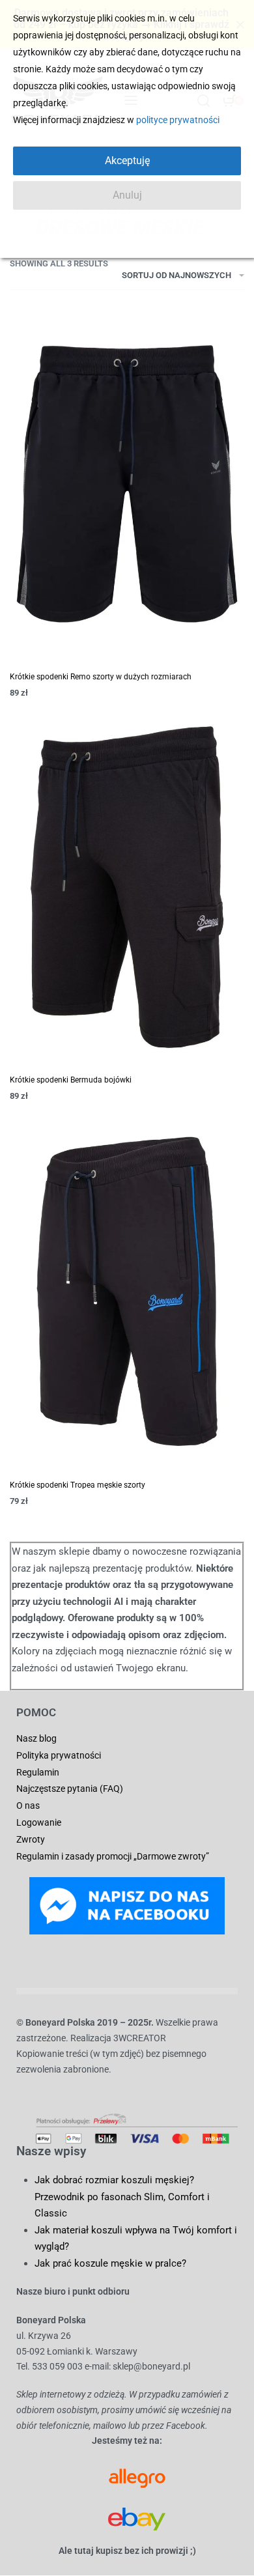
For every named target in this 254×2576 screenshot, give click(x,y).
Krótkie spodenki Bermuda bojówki (71, 1080)
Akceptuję (127, 161)
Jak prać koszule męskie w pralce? (110, 2263)
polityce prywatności (178, 120)
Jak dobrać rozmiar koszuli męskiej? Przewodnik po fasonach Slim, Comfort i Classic (122, 2197)
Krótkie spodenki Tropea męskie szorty (78, 1485)
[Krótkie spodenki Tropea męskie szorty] (127, 1291)
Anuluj (127, 195)
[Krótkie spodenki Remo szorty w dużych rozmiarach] (127, 484)
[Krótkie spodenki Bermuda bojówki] (127, 887)
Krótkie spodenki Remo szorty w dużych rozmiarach (101, 677)
